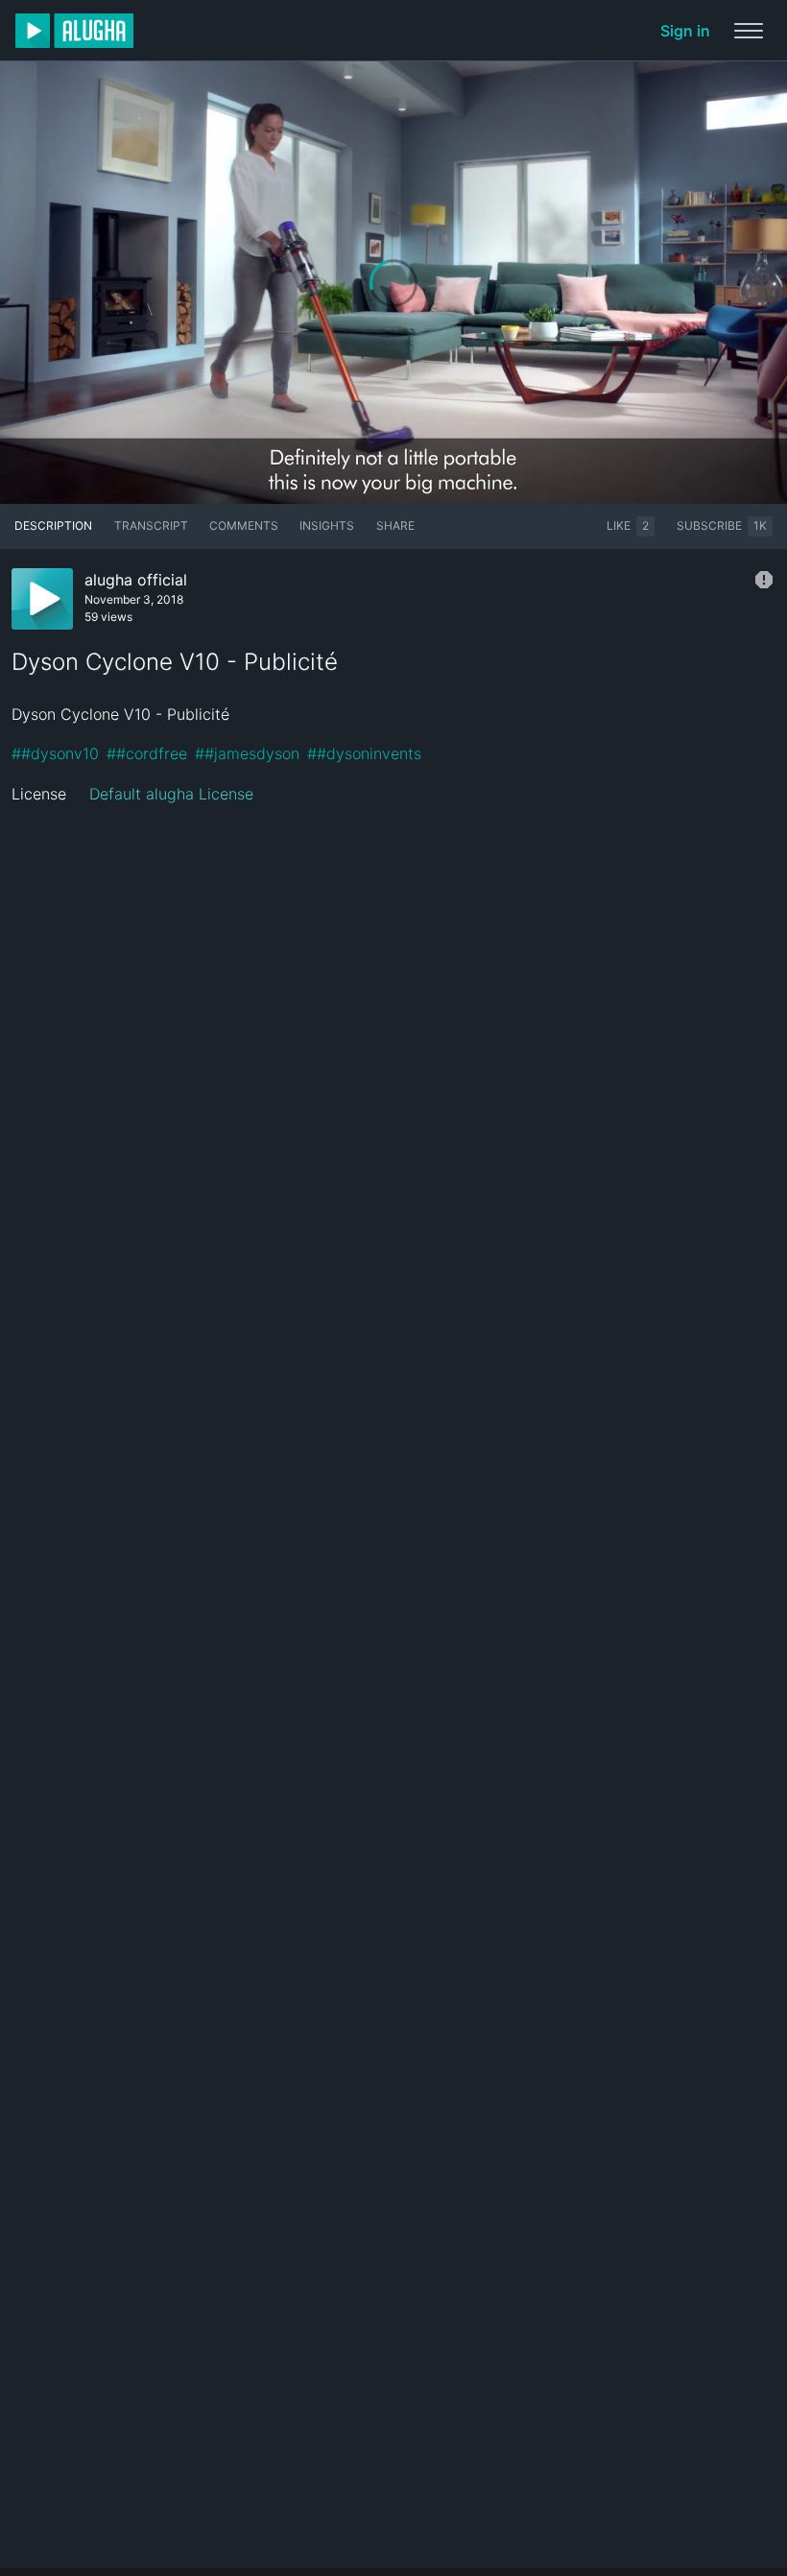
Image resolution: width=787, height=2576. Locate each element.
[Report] (764, 580)
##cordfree (147, 753)
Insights (327, 525)
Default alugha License (171, 794)
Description (53, 525)
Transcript (151, 525)
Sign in (685, 31)
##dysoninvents (364, 753)
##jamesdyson (247, 753)
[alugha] (74, 31)
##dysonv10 (55, 753)
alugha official (136, 580)
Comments (244, 525)
